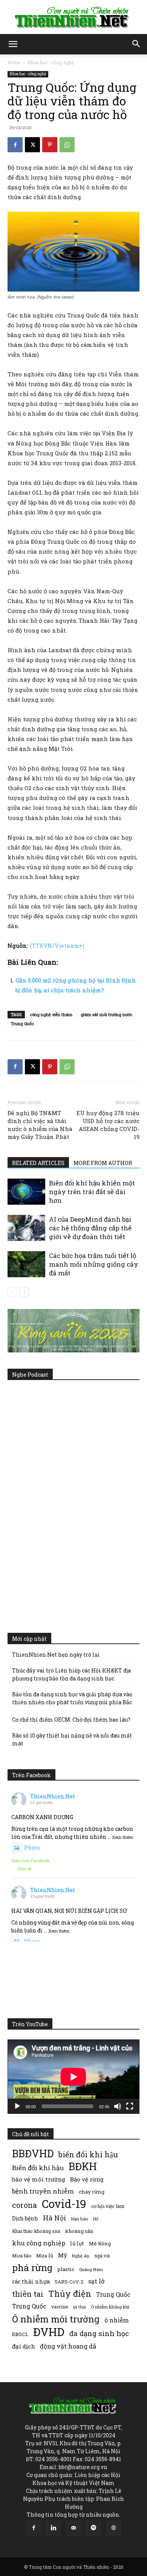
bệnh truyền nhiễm (43, 2191)
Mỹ (63, 2255)
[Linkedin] (54, 2528)
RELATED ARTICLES (38, 1163)
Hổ (96, 2219)
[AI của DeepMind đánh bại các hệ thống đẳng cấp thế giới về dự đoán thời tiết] (26, 1228)
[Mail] (73, 2528)
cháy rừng (92, 2192)
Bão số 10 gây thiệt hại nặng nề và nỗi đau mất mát (72, 1739)
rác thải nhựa (31, 2281)
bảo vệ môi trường (39, 2179)
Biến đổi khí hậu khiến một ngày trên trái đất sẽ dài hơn (92, 1192)
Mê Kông (100, 2243)
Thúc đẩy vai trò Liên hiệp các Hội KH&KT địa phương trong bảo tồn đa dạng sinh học (71, 1674)
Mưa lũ (45, 2256)
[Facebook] (15, 145)
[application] (73, 2077)
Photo (32, 1848)
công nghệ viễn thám (51, 1014)
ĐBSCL (20, 2334)
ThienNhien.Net (53, 1796)
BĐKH (83, 2166)
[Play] (17, 2106)
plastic (66, 2269)
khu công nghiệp (39, 2243)
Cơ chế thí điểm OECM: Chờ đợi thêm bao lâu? (71, 1720)
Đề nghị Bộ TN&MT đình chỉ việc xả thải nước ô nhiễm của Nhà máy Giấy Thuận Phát (40, 1125)
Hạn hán (80, 2219)
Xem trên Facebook (31, 1860)
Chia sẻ (24, 1868)
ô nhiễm (117, 2320)
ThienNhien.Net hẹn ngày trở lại (56, 1655)
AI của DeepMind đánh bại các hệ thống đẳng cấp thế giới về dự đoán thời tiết (90, 1228)
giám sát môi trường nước (106, 1014)
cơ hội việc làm (108, 2206)
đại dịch (24, 2346)
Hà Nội (55, 2218)
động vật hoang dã (68, 2346)
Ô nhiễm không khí (110, 2307)
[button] (13, 44)
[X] (32, 145)
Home (14, 62)
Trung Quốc (22, 1023)
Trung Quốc (29, 2306)
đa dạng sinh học (99, 2334)
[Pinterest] (50, 145)
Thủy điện (70, 2294)
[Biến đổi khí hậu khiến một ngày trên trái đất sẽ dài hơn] (26, 1192)
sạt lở (96, 2281)
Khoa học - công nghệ (51, 62)
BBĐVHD (33, 2153)
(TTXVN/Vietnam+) (57, 945)
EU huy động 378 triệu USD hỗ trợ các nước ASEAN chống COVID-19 (108, 1125)
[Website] (113, 2528)
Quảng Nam (91, 2269)
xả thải (79, 2307)
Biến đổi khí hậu (38, 2168)
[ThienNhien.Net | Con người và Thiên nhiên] (73, 17)
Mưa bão (22, 2256)
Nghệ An (81, 2256)
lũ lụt (77, 2243)
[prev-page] (12, 1292)
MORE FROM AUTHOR (103, 1163)
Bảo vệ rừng (87, 2179)
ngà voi (102, 2256)
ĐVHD (49, 2332)
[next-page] (24, 1292)
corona (24, 2205)
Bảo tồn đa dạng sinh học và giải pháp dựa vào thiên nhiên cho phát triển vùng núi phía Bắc (72, 1698)
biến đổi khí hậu (88, 2154)
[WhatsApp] (67, 145)
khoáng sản (79, 2231)
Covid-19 (64, 2204)
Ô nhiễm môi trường (56, 2319)
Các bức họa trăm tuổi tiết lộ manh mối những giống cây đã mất (94, 1264)
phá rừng (32, 2267)
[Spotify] (93, 2528)
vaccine (60, 2307)
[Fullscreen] (130, 2106)
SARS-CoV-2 (69, 2282)
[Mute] (118, 2106)
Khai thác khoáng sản (36, 2231)
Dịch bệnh (25, 2218)
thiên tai (28, 2294)
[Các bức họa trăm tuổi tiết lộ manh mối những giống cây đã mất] (26, 1264)
